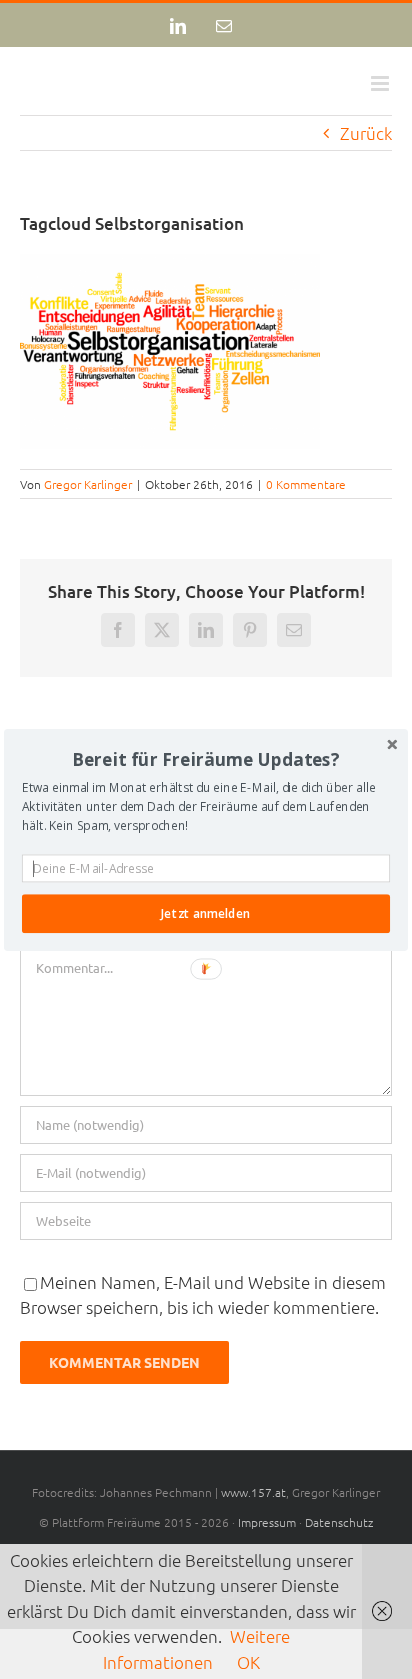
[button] (206, 758)
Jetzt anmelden (205, 913)
